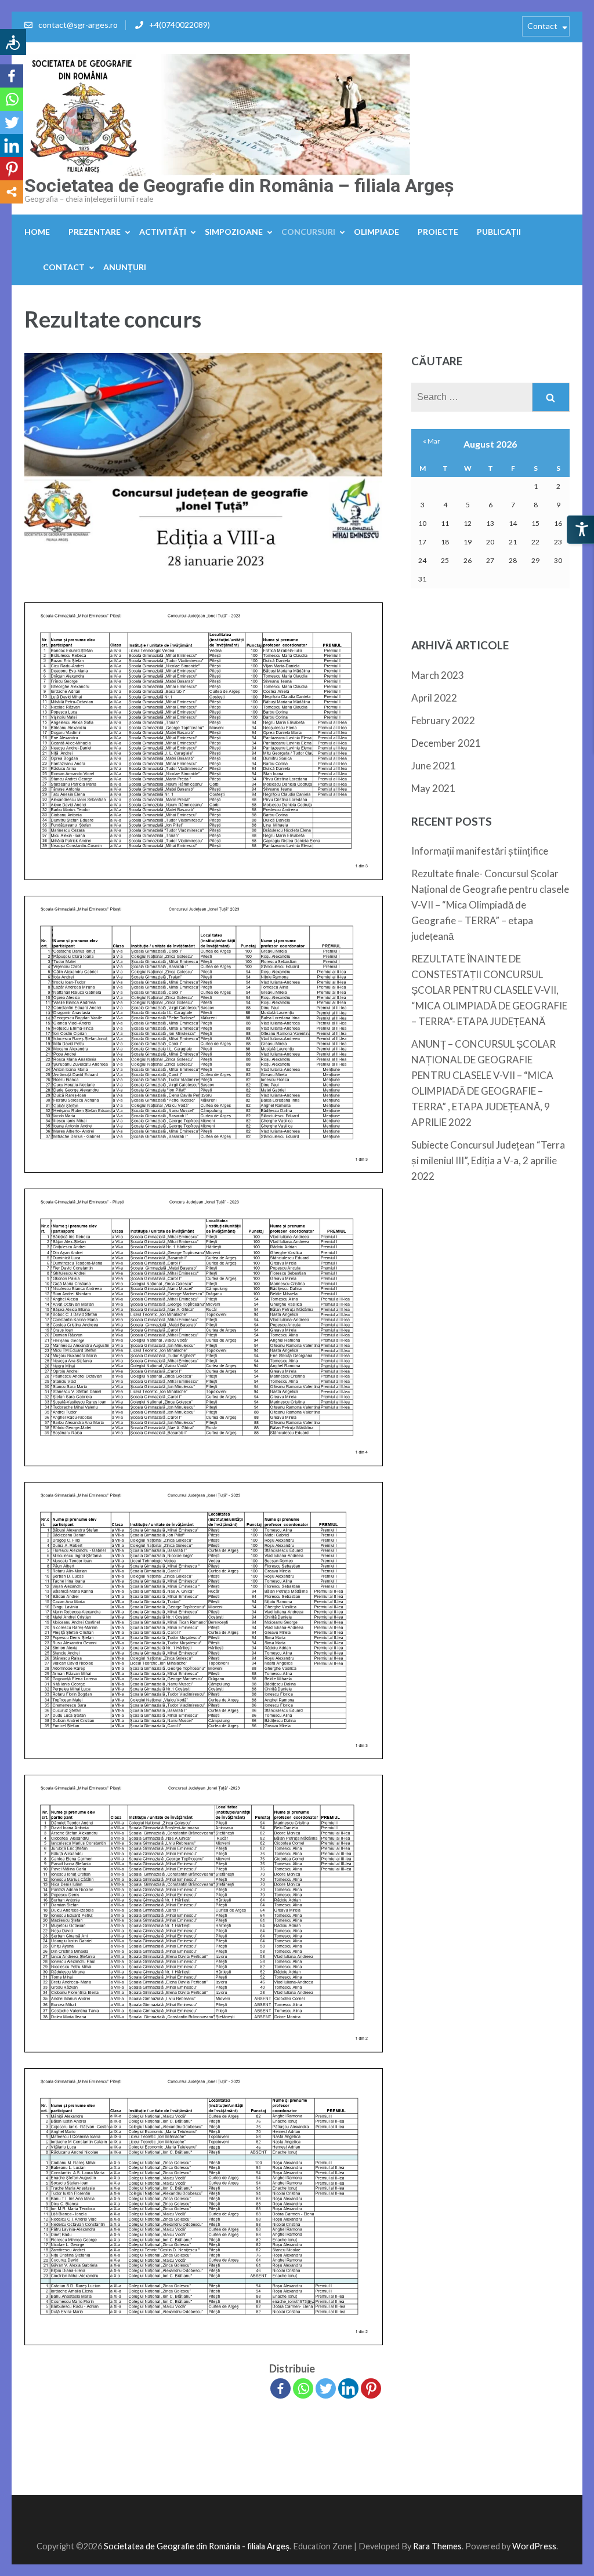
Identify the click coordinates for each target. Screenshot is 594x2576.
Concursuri (308, 232)
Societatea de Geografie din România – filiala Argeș (239, 186)
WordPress (534, 2546)
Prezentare (95, 232)
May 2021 (433, 788)
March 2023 (438, 675)
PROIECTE (438, 232)
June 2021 (434, 766)
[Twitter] (326, 2388)
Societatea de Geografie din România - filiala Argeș (197, 2546)
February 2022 (443, 720)
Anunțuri (125, 267)
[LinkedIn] (348, 2388)
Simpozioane (234, 232)
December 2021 (446, 743)
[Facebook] (280, 2388)
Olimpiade (376, 232)
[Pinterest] (371, 2388)
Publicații (499, 232)
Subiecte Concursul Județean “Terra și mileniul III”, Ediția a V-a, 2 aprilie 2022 (488, 1160)
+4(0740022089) (180, 25)
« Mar (432, 441)
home (37, 232)
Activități (163, 232)
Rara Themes (437, 2546)
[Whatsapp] (303, 2388)
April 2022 (434, 698)
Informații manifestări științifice (480, 851)
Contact (542, 26)
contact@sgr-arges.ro (78, 25)
